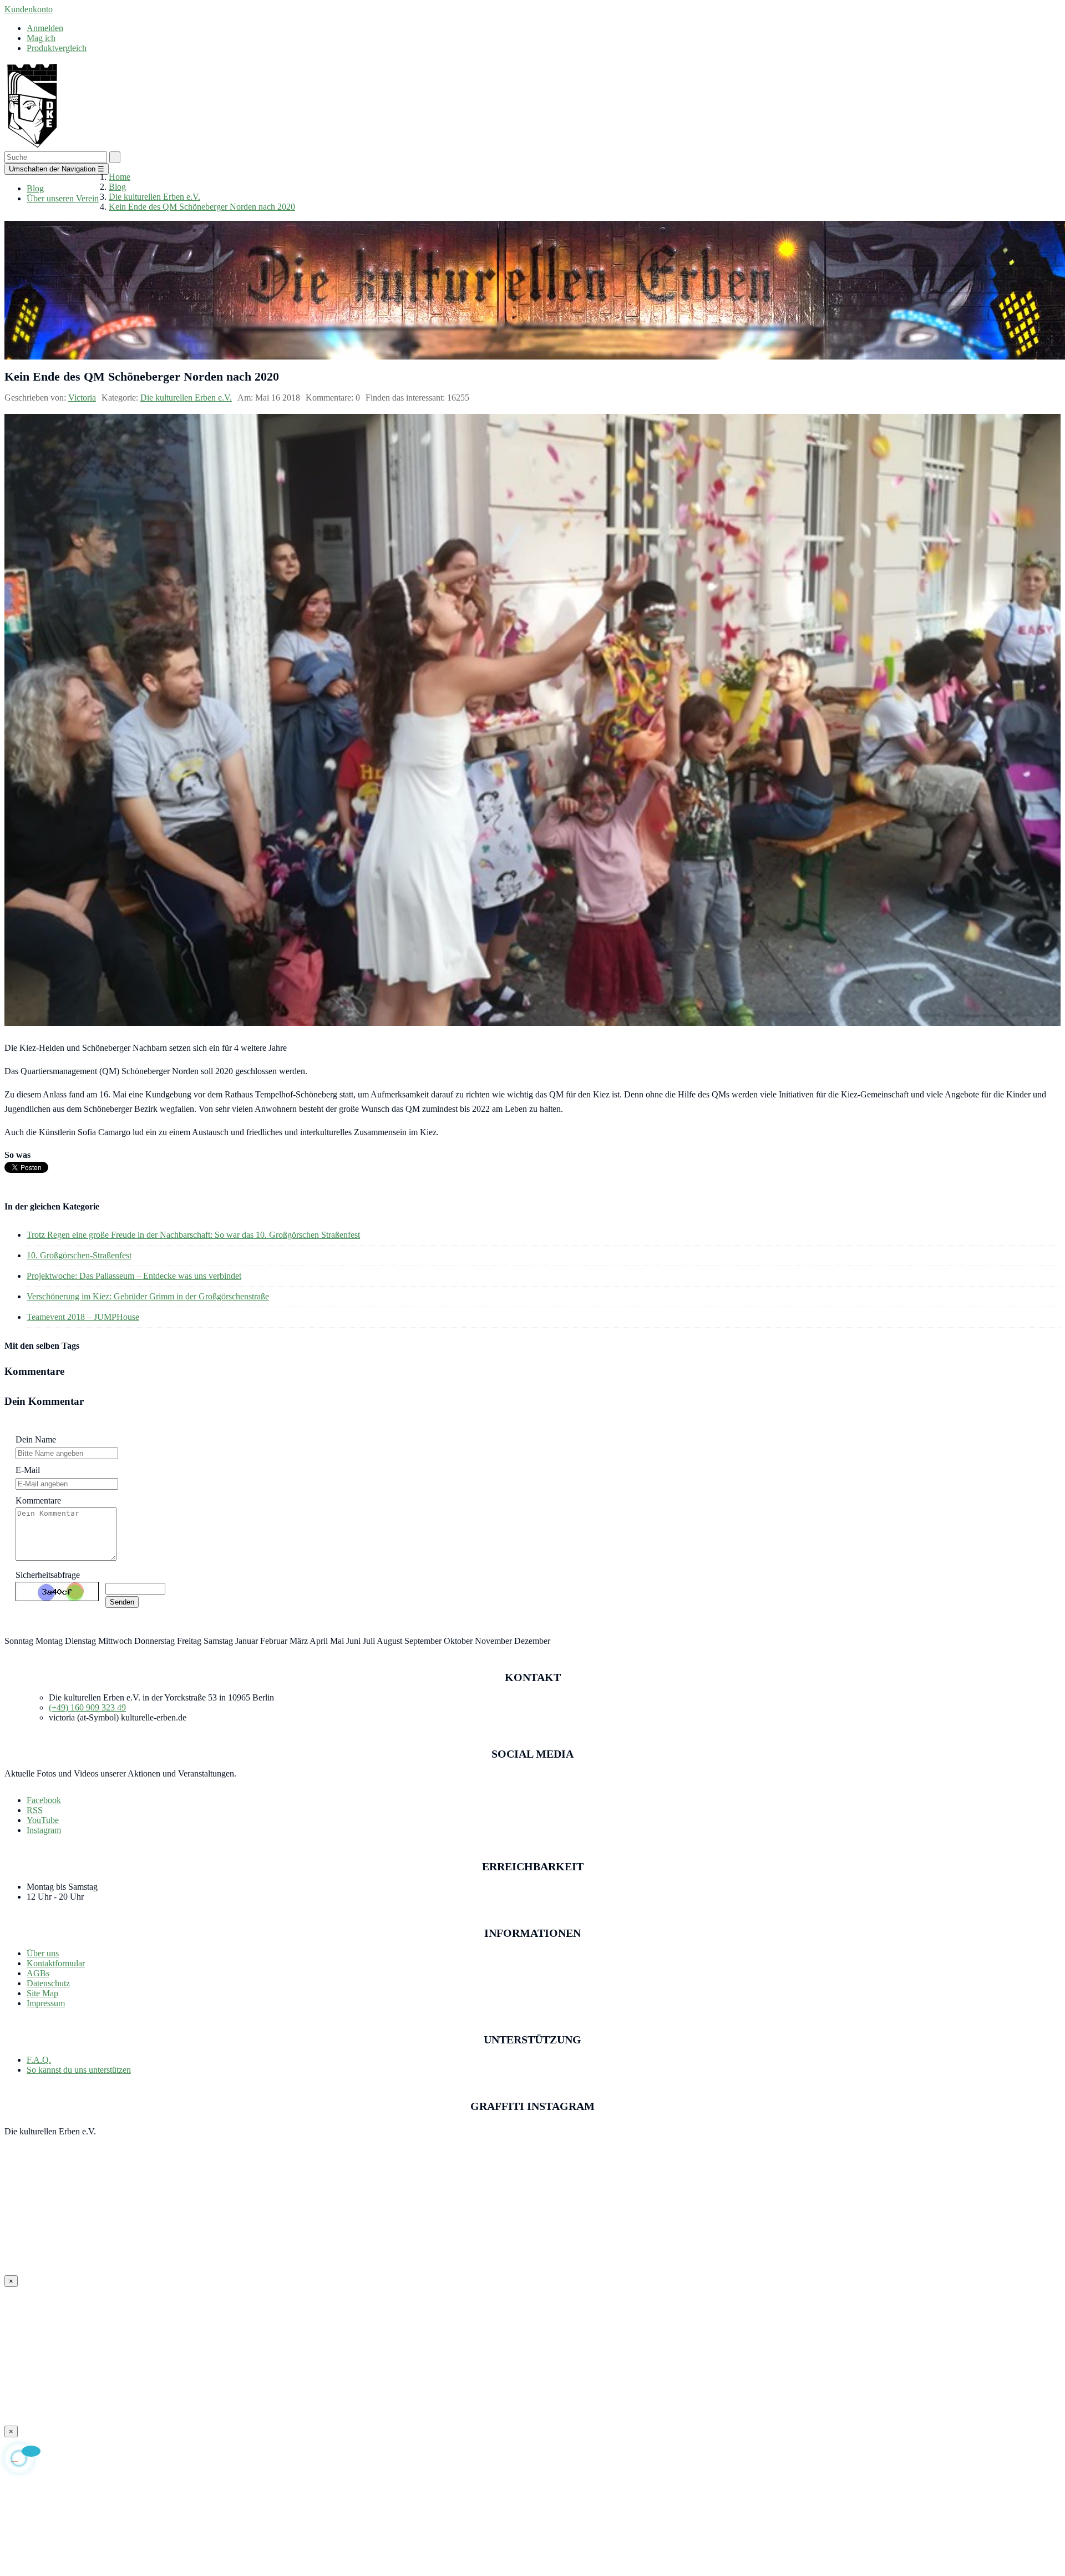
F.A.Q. (39, 2060)
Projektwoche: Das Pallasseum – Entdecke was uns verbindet (134, 1276)
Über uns (43, 1953)
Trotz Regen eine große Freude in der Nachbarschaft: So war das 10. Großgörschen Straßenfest (193, 1235)
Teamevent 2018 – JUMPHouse (83, 1317)
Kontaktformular (56, 1963)
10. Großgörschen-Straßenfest (79, 1255)
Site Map (42, 1993)
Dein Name (36, 1439)
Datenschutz (48, 1983)
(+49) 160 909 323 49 (87, 1707)
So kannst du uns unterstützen (79, 2070)
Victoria (82, 398)
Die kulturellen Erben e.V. (186, 398)
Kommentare (38, 1500)
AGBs (38, 1973)
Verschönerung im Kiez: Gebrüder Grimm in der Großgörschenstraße (148, 1296)
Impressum (46, 2003)
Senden (122, 1602)
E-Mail (28, 1470)
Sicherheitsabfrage (48, 1575)
